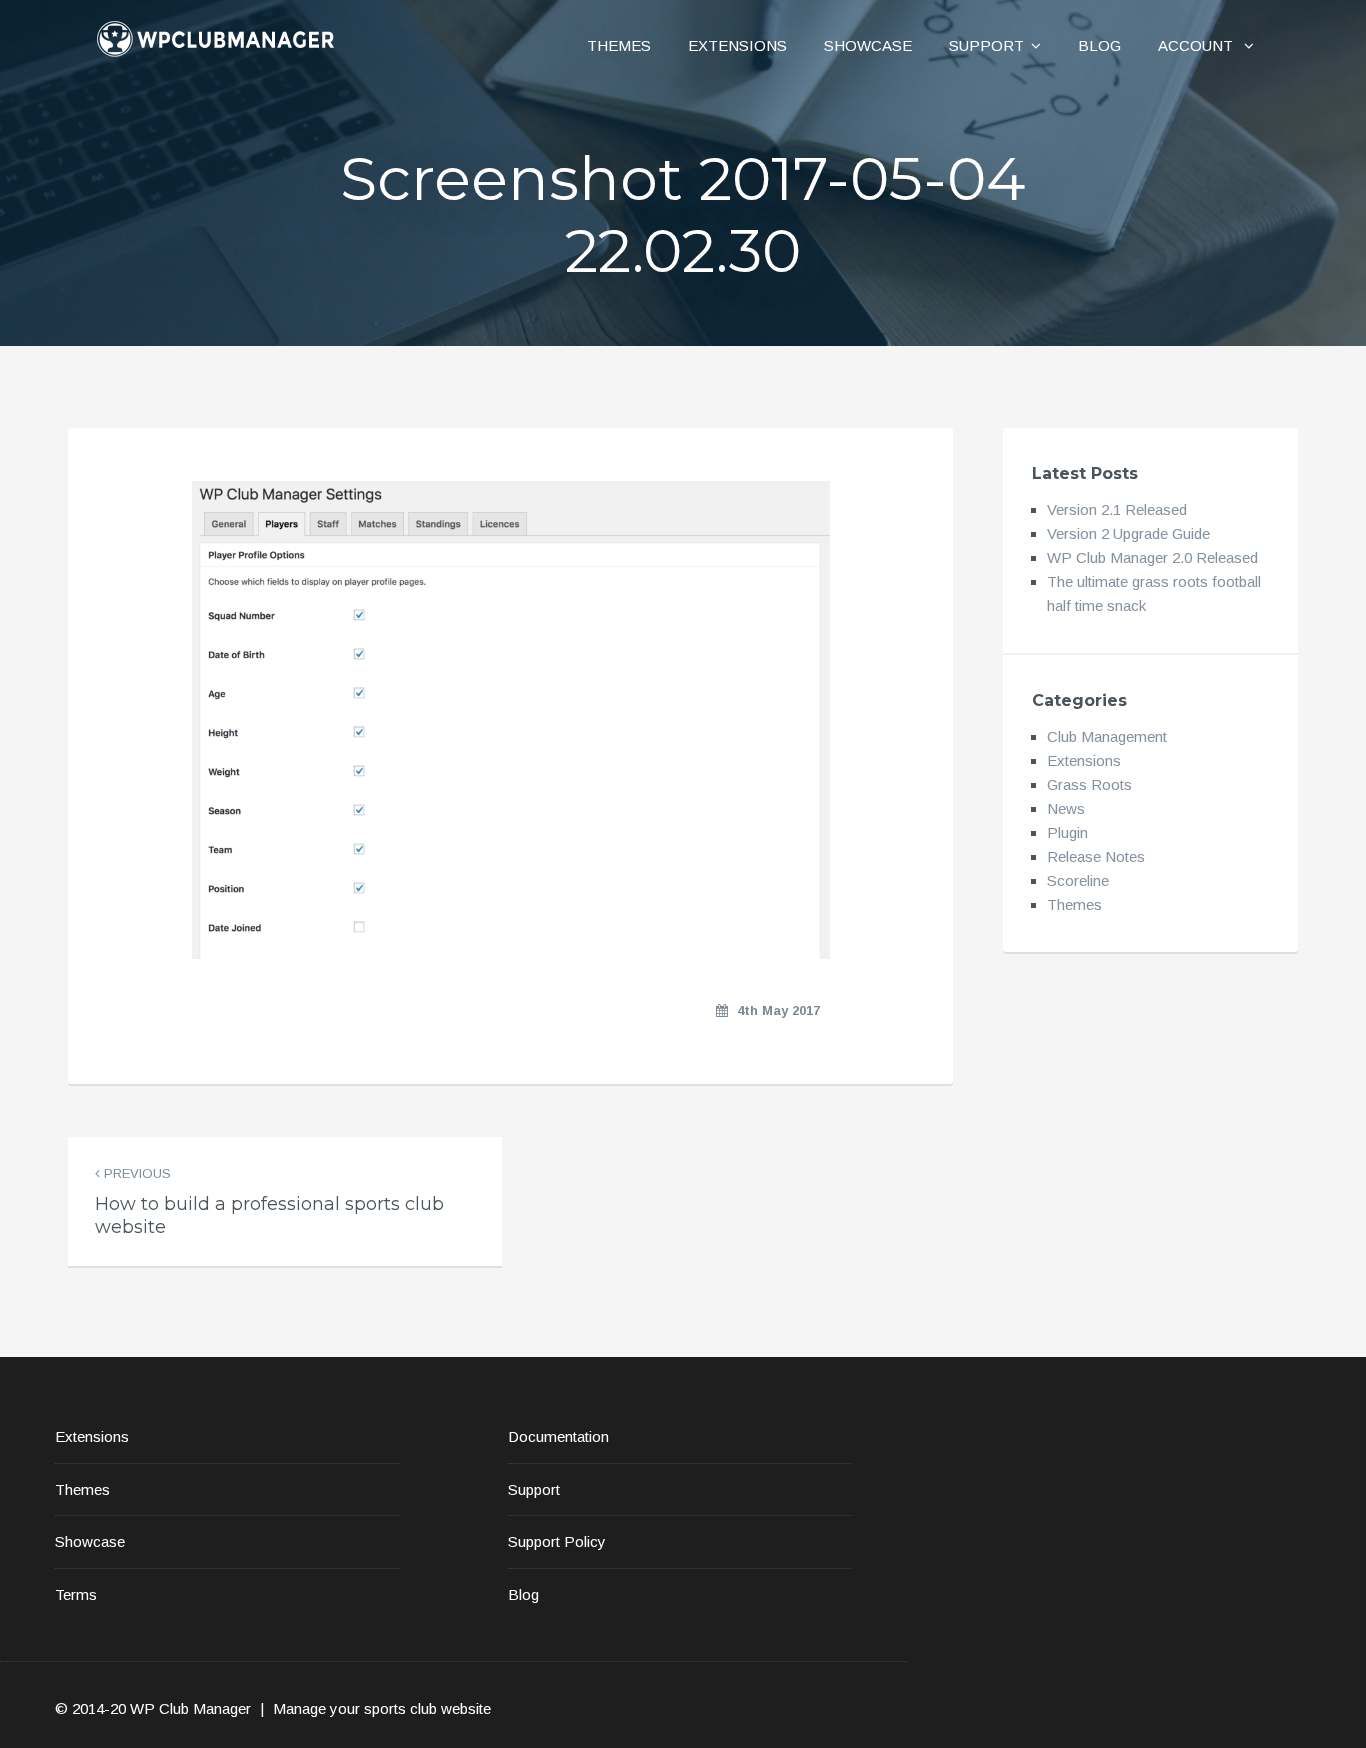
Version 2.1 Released (1117, 509)
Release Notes (1096, 856)
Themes (619, 45)
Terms (76, 1594)
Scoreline (1078, 880)
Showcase (868, 45)
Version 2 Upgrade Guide (1128, 533)
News (1066, 808)
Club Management (1107, 736)
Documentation (558, 1436)
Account (1197, 45)
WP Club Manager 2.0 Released (1152, 557)
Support (986, 45)
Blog (1099, 45)
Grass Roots (1089, 784)
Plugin (1067, 832)
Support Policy (557, 1541)
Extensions (737, 45)
